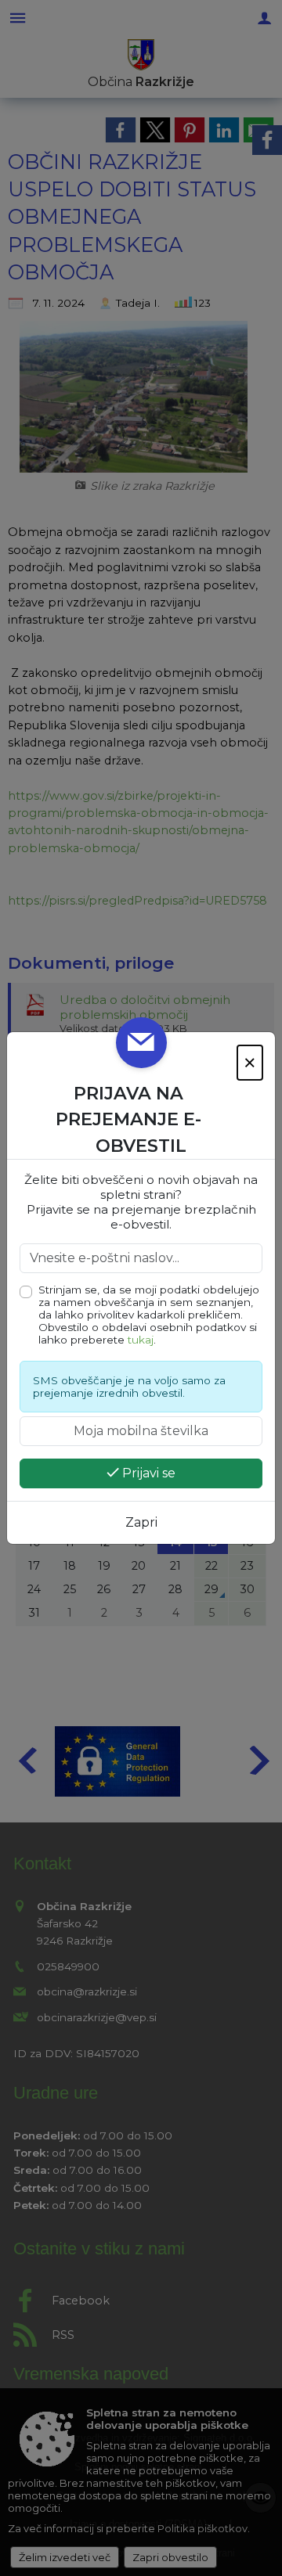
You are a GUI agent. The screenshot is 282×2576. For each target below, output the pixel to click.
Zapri (141, 1522)
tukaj (141, 1340)
